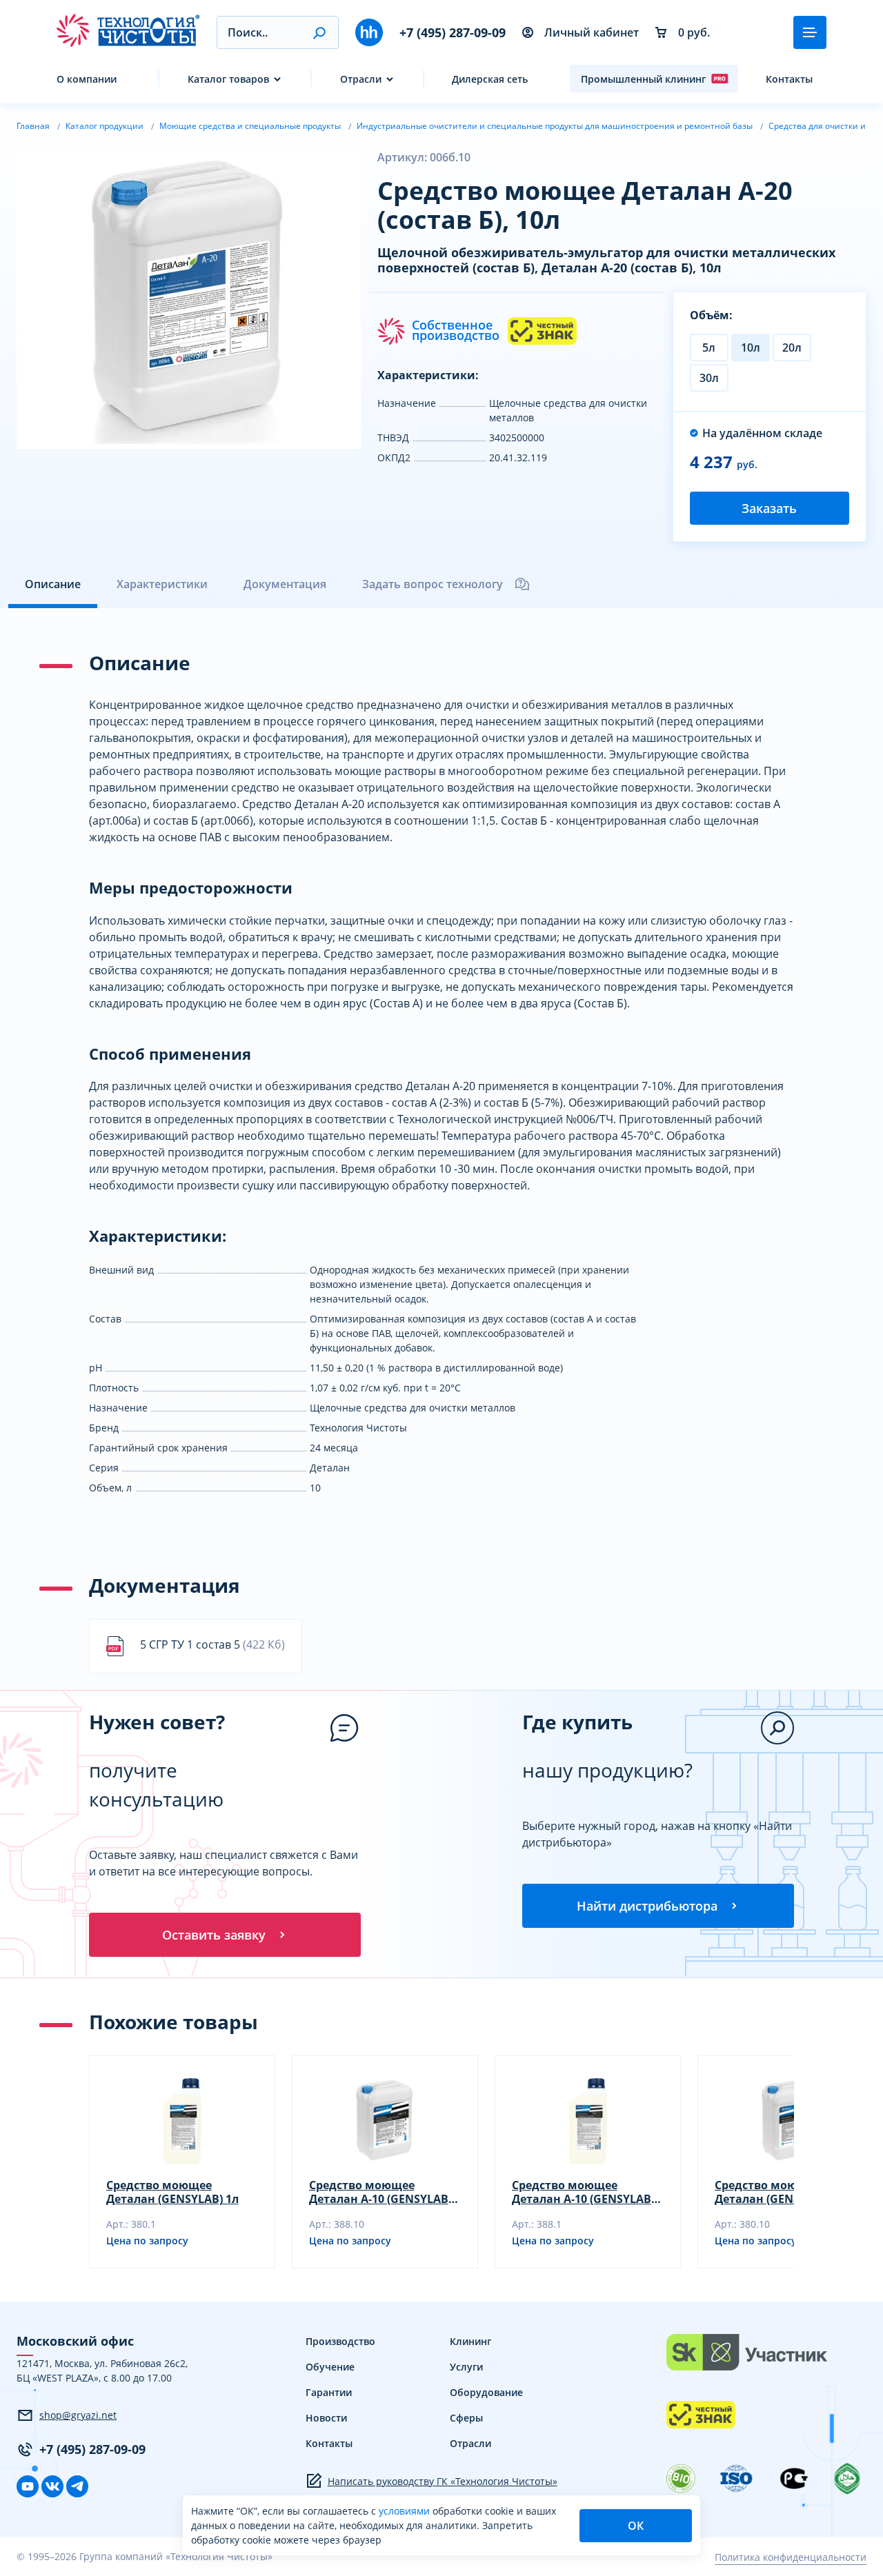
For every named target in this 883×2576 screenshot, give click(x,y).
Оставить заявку (214, 1935)
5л (709, 348)
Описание (53, 584)
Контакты (789, 79)
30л (709, 378)
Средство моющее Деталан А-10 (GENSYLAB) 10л (380, 2192)
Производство (340, 2341)
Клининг (470, 2341)
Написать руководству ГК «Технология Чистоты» (443, 2481)
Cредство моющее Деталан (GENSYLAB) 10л (784, 2192)
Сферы (466, 2418)
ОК (636, 2526)
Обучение (330, 2367)
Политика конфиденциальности (791, 2557)
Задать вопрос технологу (433, 584)
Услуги (466, 2367)
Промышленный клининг (643, 79)
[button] (319, 32)
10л (751, 348)
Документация (285, 584)
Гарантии (329, 2392)
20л (792, 348)
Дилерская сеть (490, 79)
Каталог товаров (228, 79)
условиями (406, 2511)
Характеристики (162, 584)
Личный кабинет (592, 32)
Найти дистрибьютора (647, 1906)
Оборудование (486, 2392)
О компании (87, 79)
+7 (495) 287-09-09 (453, 32)
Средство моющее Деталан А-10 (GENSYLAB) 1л (583, 2192)
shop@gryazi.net (78, 2415)
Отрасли (361, 79)
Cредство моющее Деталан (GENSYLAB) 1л (172, 2192)
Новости (326, 2418)
